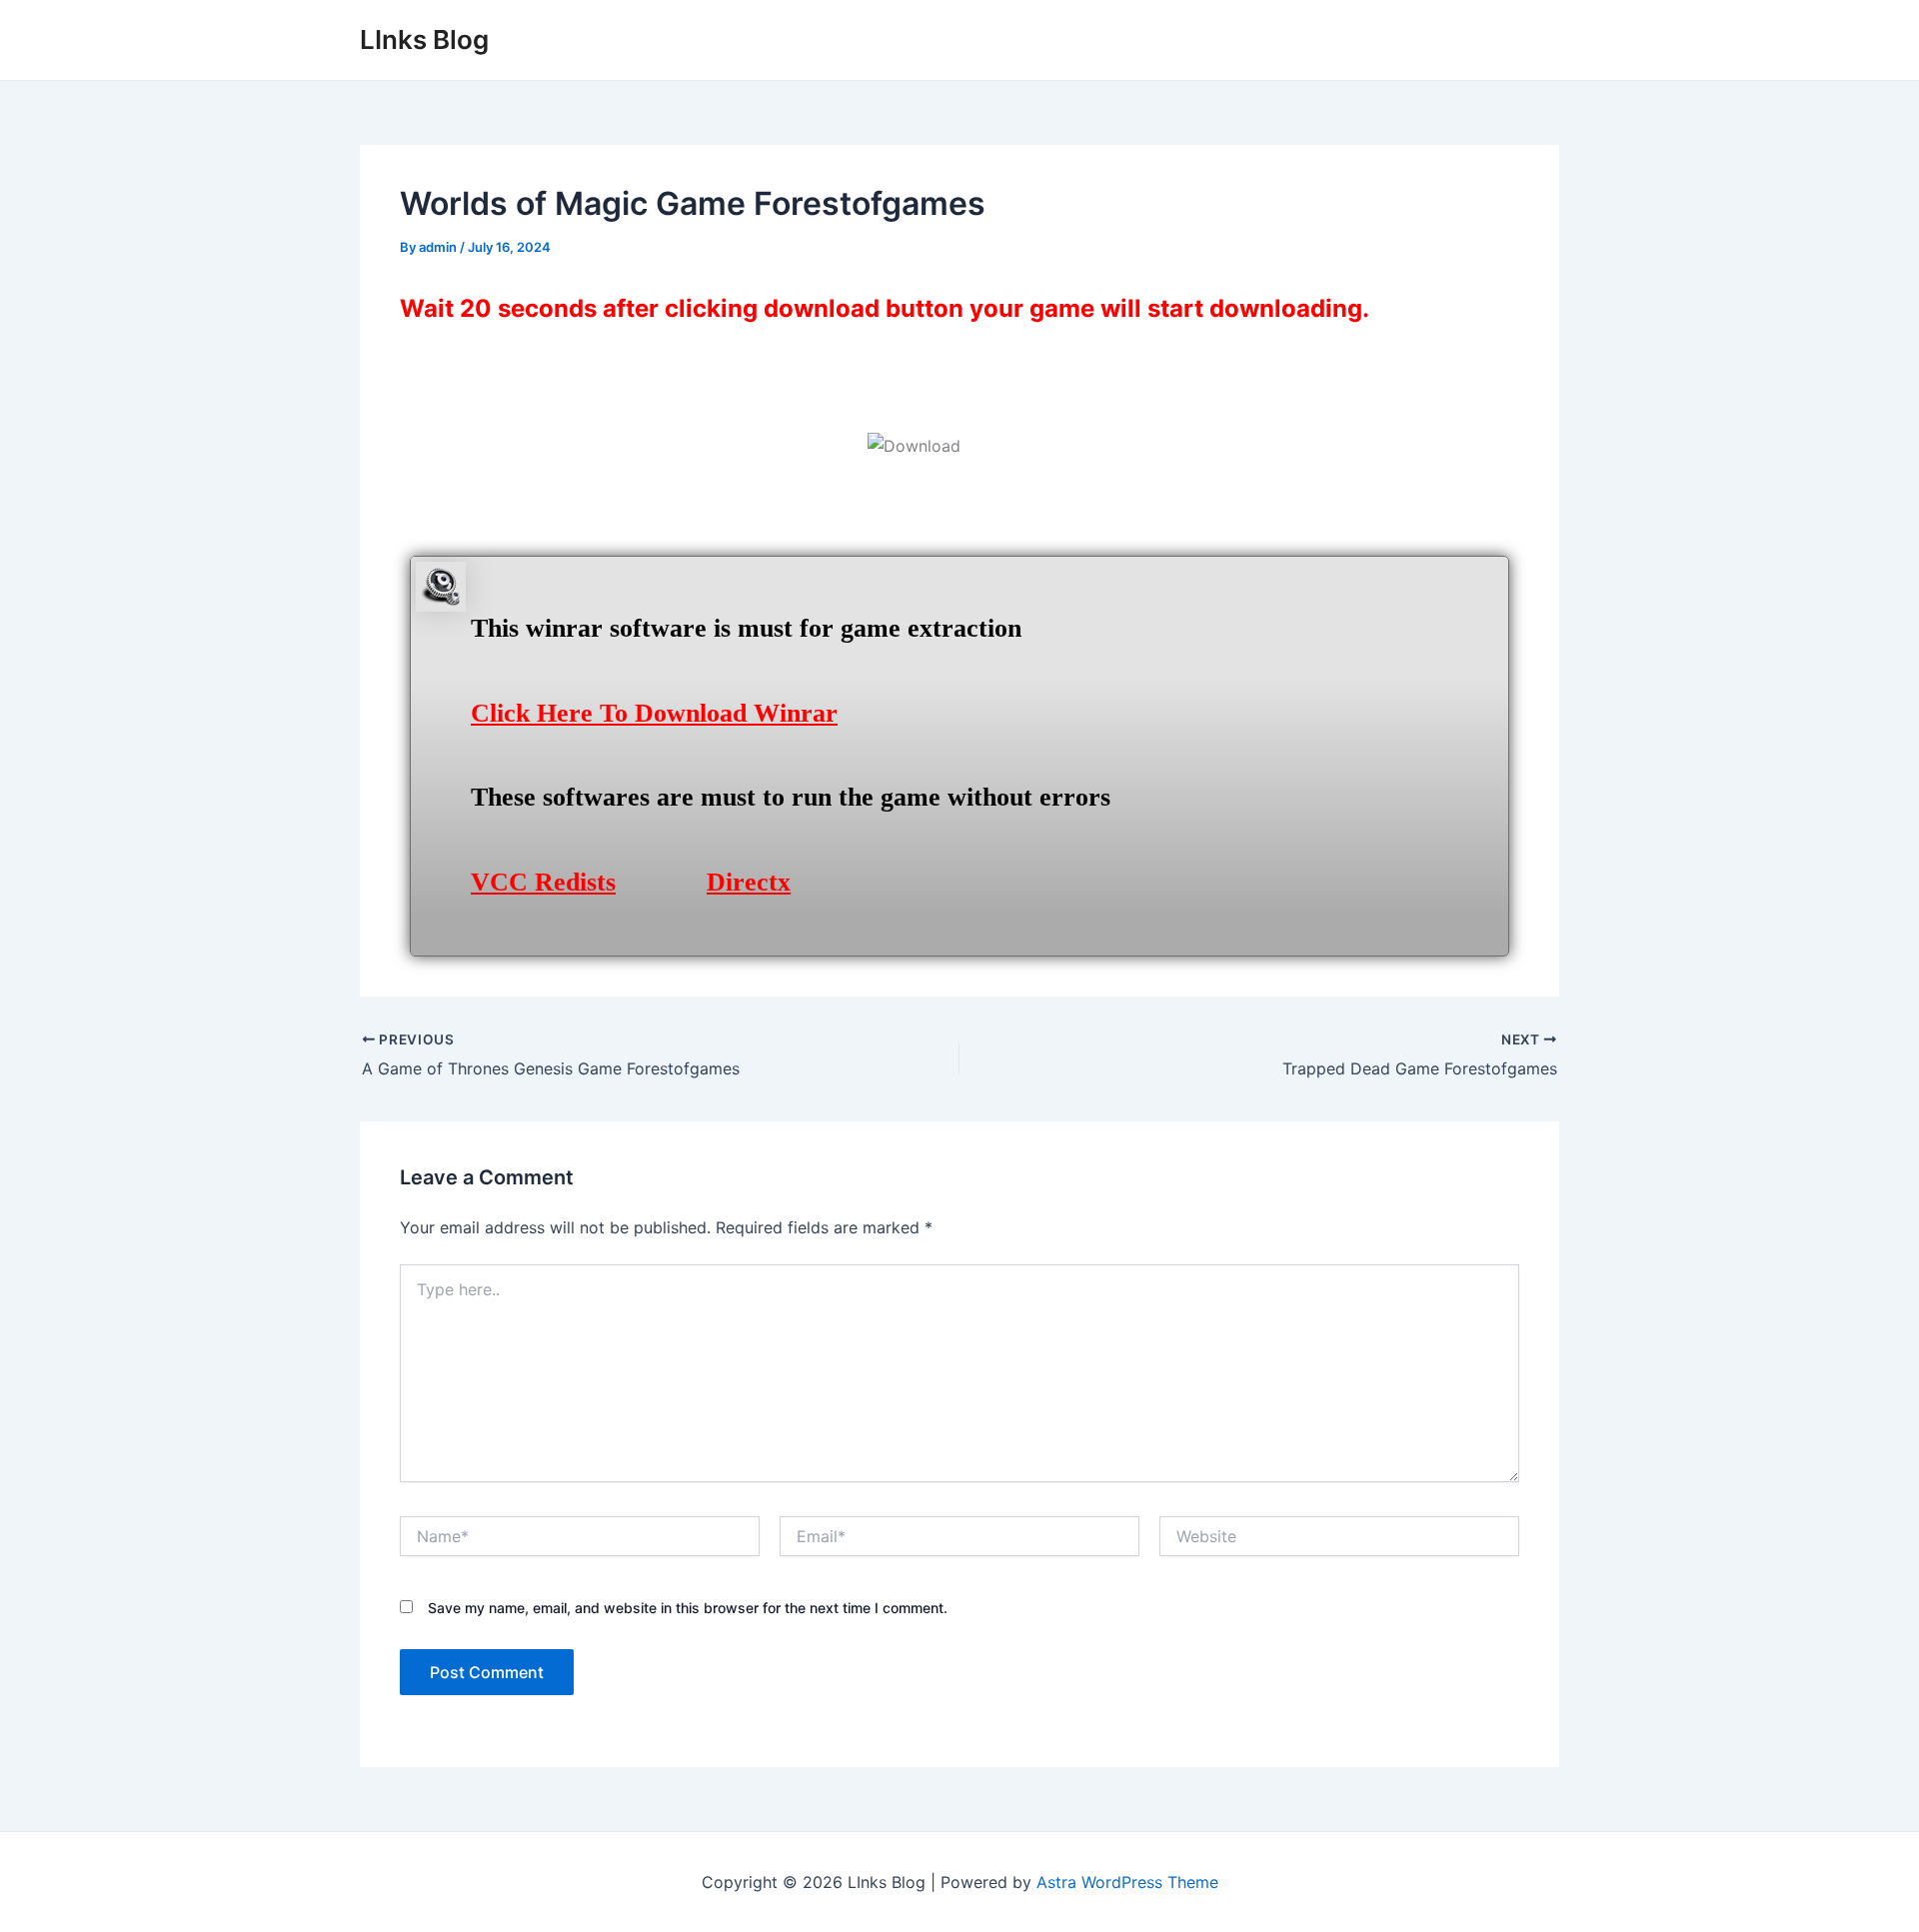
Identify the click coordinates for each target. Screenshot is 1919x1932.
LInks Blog (424, 39)
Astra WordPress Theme (1127, 1882)
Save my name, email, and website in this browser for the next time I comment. (688, 1608)
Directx (749, 882)
